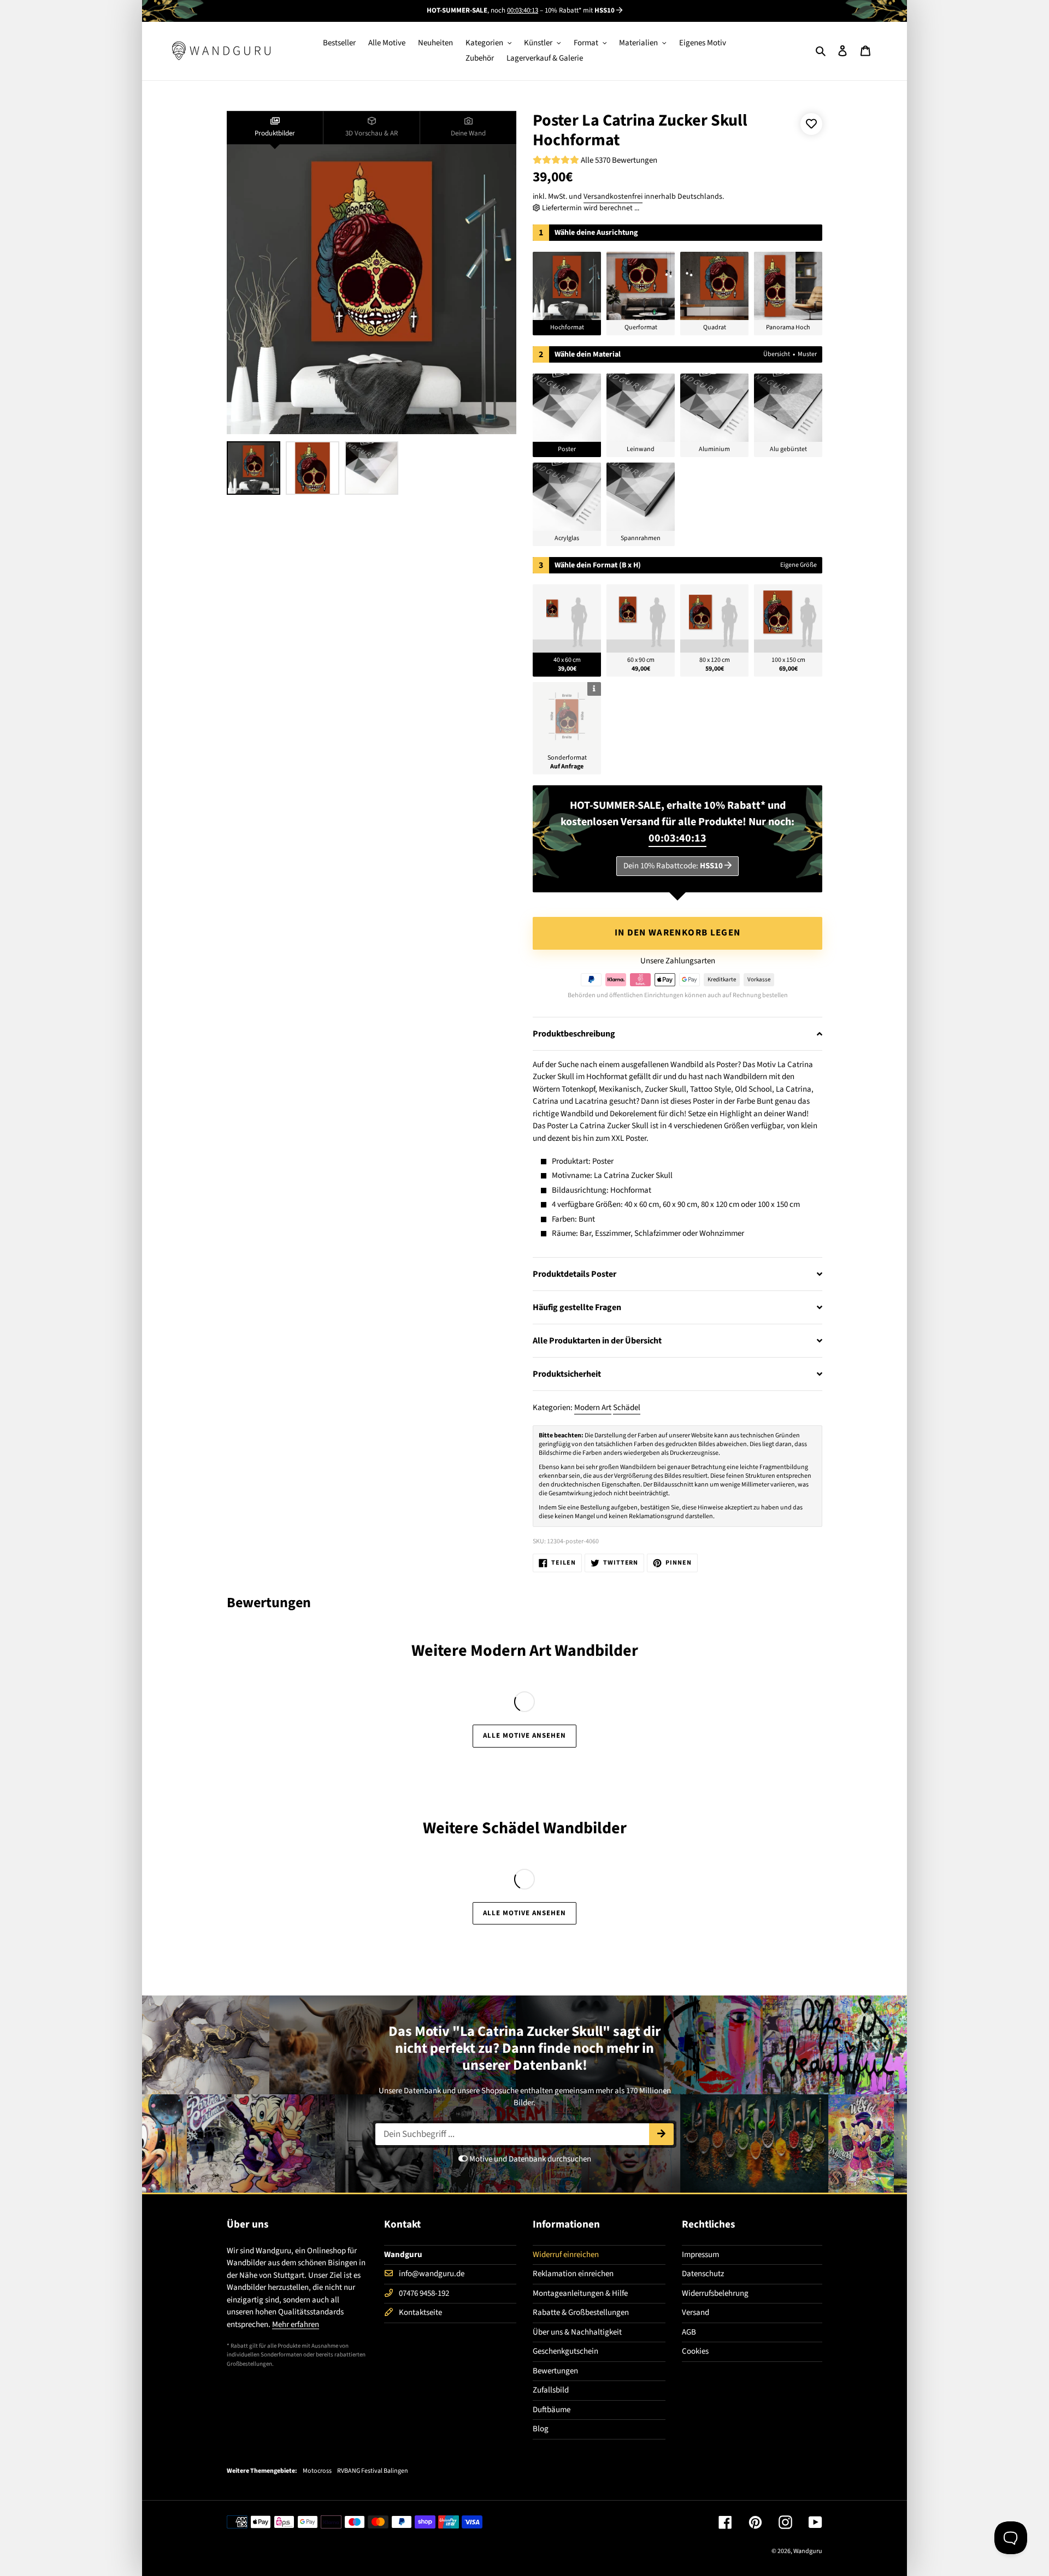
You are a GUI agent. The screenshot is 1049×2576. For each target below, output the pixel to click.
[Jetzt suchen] (661, 2134)
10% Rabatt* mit (580, 10)
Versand (696, 2313)
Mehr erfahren (296, 2325)
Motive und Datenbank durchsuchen (529, 2159)
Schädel (627, 1408)
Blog (541, 2429)
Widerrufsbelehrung (715, 2293)
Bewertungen (555, 2371)
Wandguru (808, 2551)
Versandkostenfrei (613, 197)
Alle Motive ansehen (525, 1736)
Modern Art (593, 1408)
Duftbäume (552, 2410)
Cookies (695, 2351)
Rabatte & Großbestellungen (581, 2313)
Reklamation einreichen (573, 2274)
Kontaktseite (420, 2313)
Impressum (700, 2255)
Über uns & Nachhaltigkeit (577, 2332)
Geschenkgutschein (565, 2351)
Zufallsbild (551, 2390)
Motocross (317, 2471)
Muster (807, 354)
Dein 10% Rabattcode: (673, 866)
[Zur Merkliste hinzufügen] (811, 124)
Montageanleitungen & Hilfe (580, 2293)
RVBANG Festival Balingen (373, 2471)
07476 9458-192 (424, 2293)
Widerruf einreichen (566, 2255)
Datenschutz (703, 2274)
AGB (689, 2332)
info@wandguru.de (432, 2274)
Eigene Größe (798, 565)
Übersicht (777, 354)
